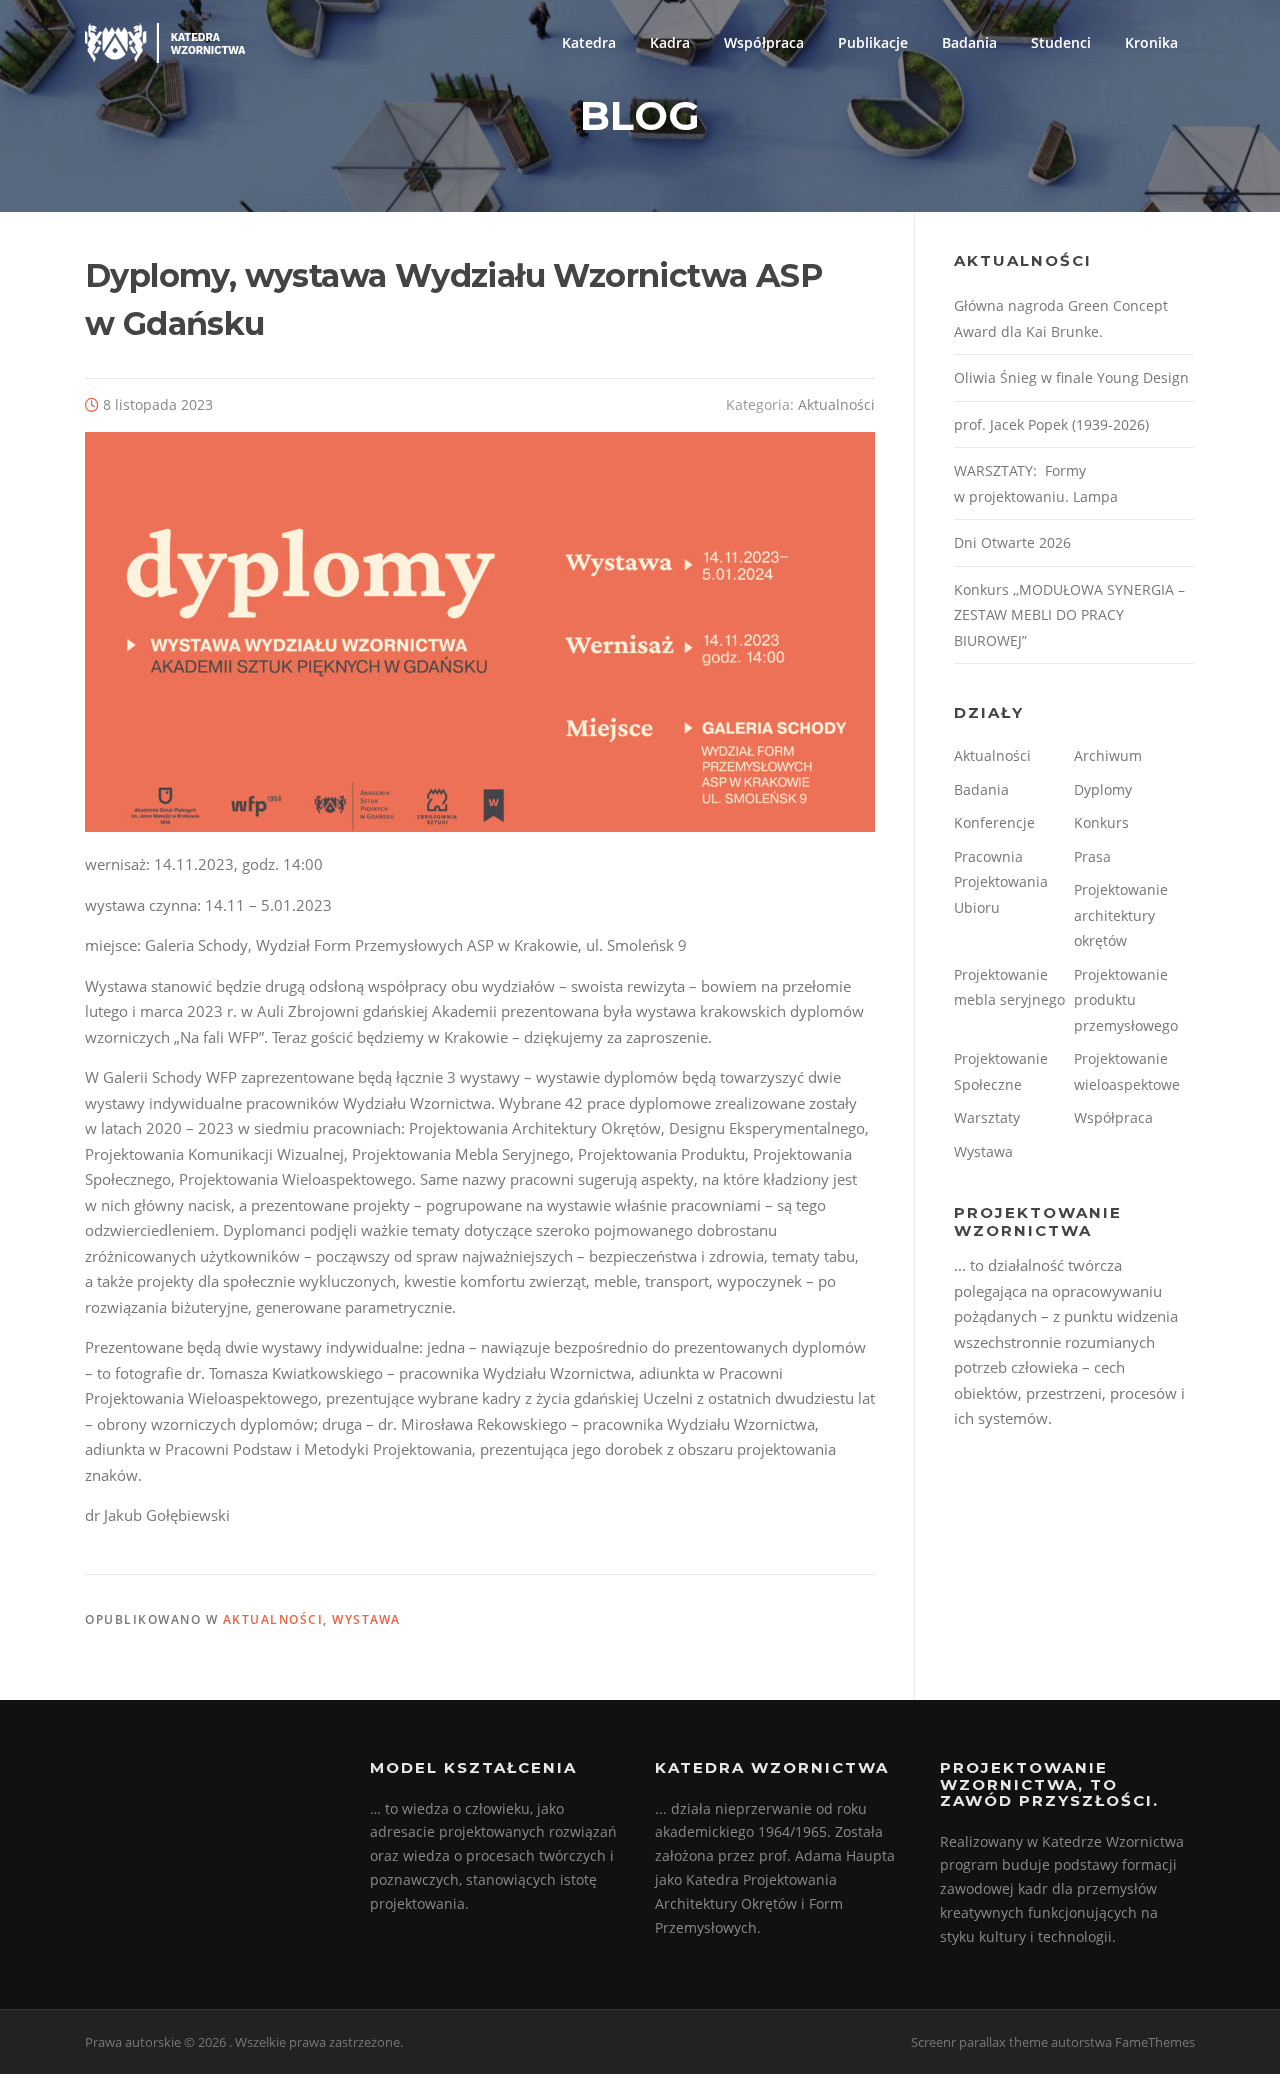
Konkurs (1101, 822)
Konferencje (994, 822)
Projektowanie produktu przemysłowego (1126, 1000)
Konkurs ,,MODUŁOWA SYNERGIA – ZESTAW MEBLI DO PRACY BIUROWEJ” (1069, 615)
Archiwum (1108, 755)
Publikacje (873, 42)
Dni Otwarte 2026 (1012, 542)
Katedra (589, 42)
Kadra (670, 42)
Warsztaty (987, 1117)
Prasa (1092, 856)
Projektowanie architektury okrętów (1121, 915)
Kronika (1151, 42)
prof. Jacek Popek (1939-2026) (1051, 424)
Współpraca (764, 42)
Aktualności (836, 404)
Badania (969, 42)
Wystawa (366, 1619)
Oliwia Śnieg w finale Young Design (1071, 377)
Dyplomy (1103, 789)
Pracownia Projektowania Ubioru (1001, 882)
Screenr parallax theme (979, 2042)
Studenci (1061, 42)
